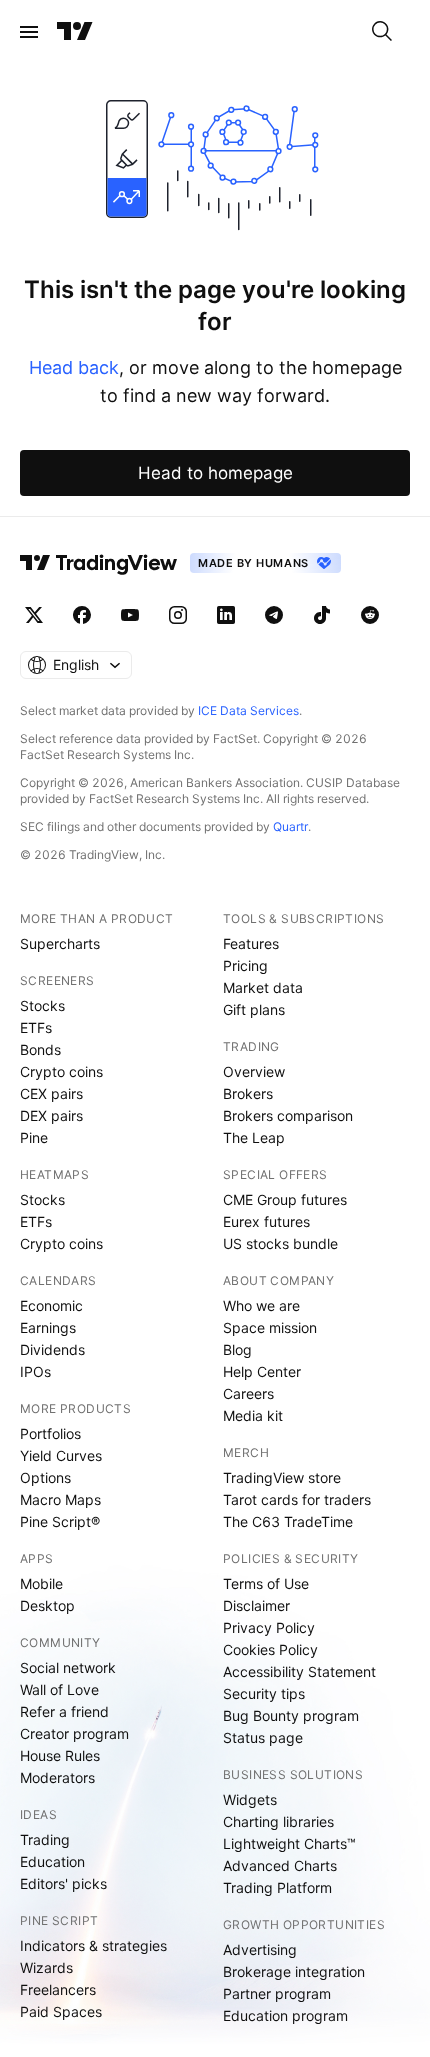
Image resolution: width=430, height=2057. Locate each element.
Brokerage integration (294, 1971)
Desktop (47, 1605)
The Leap (254, 1137)
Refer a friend (64, 1711)
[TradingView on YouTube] (130, 615)
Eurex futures (266, 1221)
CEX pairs (51, 1093)
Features (251, 943)
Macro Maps (60, 1499)
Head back (74, 367)
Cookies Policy (270, 1649)
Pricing (245, 965)
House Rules (60, 1755)
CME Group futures (285, 1199)
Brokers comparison (288, 1115)
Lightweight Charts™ (289, 1843)
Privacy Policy (269, 1627)
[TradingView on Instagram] (178, 615)
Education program (285, 2015)
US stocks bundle (280, 1243)
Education (52, 1861)
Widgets (250, 1799)
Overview (254, 1071)
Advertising (260, 1949)
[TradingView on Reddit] (370, 615)
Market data (263, 987)
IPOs (35, 1371)
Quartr (290, 826)
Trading (45, 1839)
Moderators (57, 1777)
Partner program (277, 1993)
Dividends (52, 1349)
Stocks (42, 1005)
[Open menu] (29, 32)
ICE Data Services (248, 710)
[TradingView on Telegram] (274, 615)
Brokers (248, 1093)
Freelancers (58, 1989)
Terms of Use (266, 1583)
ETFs (36, 1027)
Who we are (261, 1305)
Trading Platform (277, 1887)
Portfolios (50, 1433)
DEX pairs (51, 1115)
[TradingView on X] (34, 615)
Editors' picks (63, 1883)
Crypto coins (61, 1071)
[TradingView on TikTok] (322, 615)
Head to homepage (215, 473)
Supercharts (60, 943)
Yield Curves (61, 1455)
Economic (51, 1305)
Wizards (46, 1967)
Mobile (41, 1583)
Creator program (74, 1733)
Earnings (48, 1327)
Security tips (264, 1693)
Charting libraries (278, 1821)
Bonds (40, 1049)
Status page (263, 1737)
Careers (248, 1393)
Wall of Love (59, 1689)
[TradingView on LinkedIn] (226, 615)
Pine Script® (60, 1521)
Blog (237, 1349)
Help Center (262, 1371)
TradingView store (282, 1477)
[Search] (382, 32)
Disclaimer (256, 1605)
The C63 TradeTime (288, 1521)
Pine (34, 1137)
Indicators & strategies (93, 1945)
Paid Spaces (61, 2011)
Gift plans (254, 1009)
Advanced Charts (280, 1865)
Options (45, 1477)
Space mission (270, 1327)
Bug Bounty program (291, 1715)
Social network (68, 1667)
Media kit (253, 1415)
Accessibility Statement (299, 1671)
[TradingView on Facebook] (82, 615)
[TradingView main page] (75, 32)
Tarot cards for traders (297, 1499)
